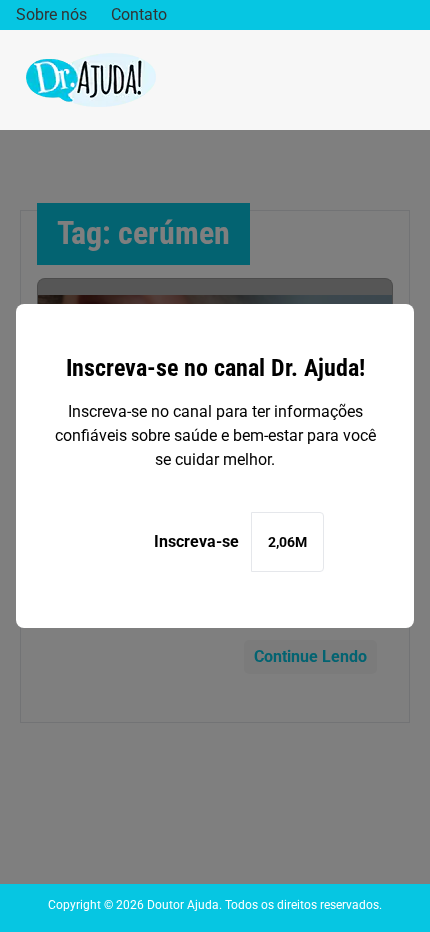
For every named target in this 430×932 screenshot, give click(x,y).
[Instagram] (375, 15)
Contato (139, 14)
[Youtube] (406, 15)
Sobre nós (51, 14)
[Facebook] (344, 15)
